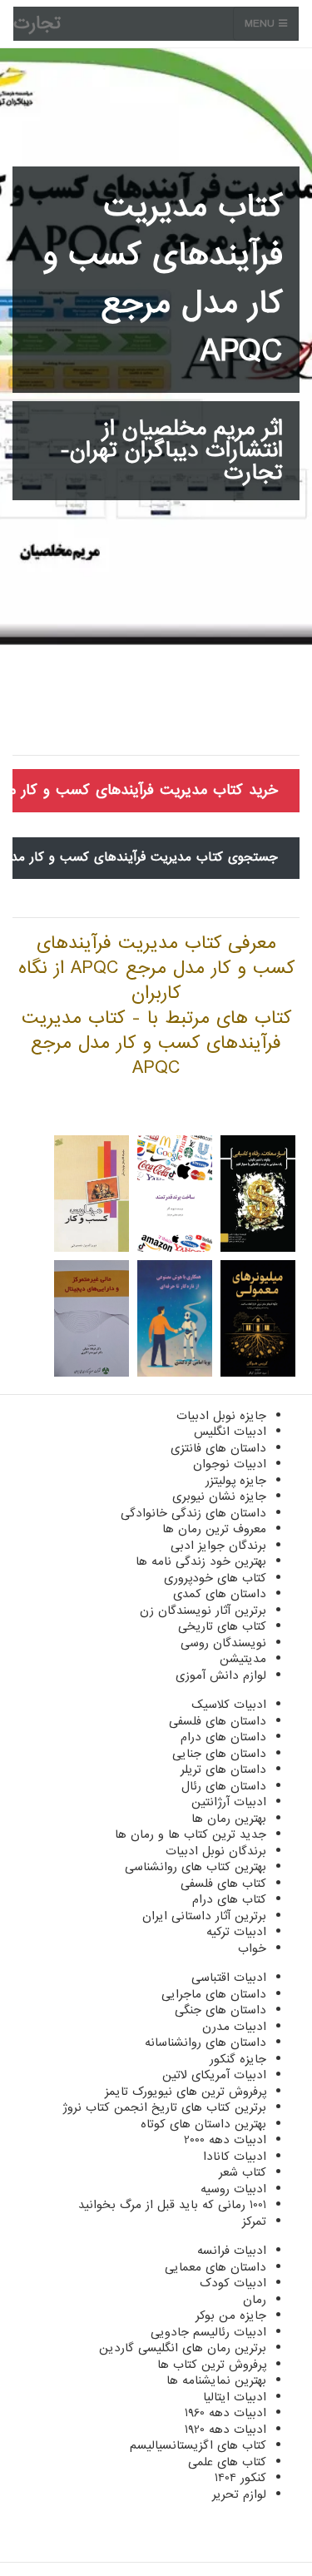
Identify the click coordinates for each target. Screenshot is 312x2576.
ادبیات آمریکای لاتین (214, 2075)
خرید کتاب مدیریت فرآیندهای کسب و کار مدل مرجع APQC (145, 790)
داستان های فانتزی (218, 1448)
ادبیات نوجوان (230, 1464)
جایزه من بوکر (231, 2315)
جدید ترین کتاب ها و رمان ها (191, 1834)
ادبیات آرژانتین (229, 1802)
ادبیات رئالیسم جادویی (208, 2332)
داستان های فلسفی (218, 1721)
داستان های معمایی (215, 2267)
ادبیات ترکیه (236, 1932)
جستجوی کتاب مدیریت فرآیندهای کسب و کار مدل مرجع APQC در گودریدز (145, 857)
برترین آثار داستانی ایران (204, 1916)
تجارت (37, 24)
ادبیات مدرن (234, 2027)
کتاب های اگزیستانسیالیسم (198, 2445)
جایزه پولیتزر (236, 1481)
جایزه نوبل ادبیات (221, 1416)
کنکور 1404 (240, 2478)
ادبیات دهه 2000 (225, 2140)
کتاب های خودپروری (215, 1578)
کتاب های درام (229, 1899)
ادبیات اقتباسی (229, 1978)
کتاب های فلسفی (223, 1884)
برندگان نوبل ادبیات (216, 1851)
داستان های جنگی (220, 2010)
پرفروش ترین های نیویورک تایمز (186, 2092)
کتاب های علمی (227, 2462)
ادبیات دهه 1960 (225, 2413)
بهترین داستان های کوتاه (203, 2124)
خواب (252, 1948)
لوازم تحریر (239, 2494)
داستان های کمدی (220, 1594)
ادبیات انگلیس (230, 1432)
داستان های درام (223, 1737)
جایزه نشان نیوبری (219, 1496)
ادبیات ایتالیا (235, 2397)
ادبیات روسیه (233, 2189)
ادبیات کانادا (235, 2157)
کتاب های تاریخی (222, 1626)
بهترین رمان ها (229, 1819)
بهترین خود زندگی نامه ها (201, 1561)
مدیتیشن (243, 1659)
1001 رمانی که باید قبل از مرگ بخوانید (172, 2205)
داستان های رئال (224, 1786)
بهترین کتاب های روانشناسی (196, 1867)
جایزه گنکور (238, 2059)
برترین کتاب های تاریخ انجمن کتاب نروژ (164, 2107)
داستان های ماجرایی (214, 1994)
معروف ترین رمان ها (214, 1529)
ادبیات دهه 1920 (225, 2430)
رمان (255, 2300)
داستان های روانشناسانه (206, 2042)
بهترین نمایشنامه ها (216, 2380)
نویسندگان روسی (223, 1643)
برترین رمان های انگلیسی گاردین (183, 2348)
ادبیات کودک (233, 2283)
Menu (262, 24)
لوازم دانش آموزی (221, 1675)
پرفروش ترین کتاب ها (212, 2365)
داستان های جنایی (219, 1754)
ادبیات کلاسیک (229, 1705)
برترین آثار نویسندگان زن (203, 1611)
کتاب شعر (243, 2172)
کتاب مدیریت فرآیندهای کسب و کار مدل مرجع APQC (163, 280)
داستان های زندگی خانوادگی (193, 1513)
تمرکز (254, 2221)
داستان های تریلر (223, 1769)
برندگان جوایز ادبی (218, 1546)
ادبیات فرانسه (232, 2251)
